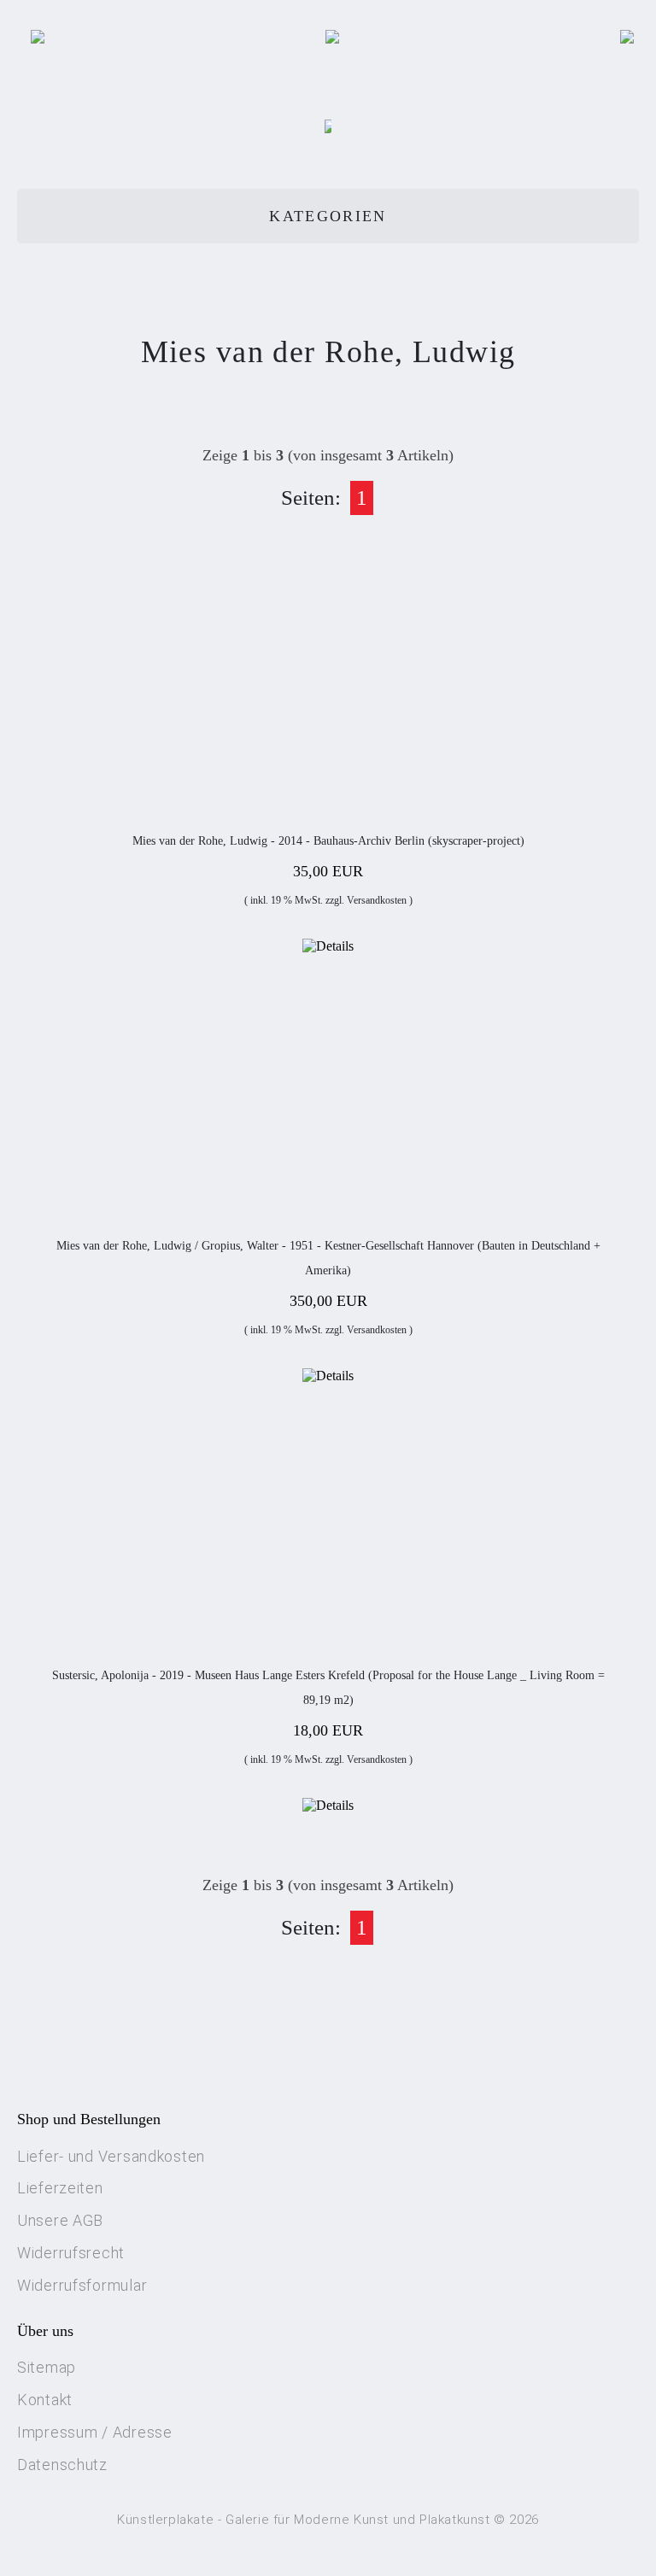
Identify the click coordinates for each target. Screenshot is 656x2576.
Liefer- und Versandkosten (111, 2156)
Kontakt (45, 2400)
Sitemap (47, 2367)
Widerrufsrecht (71, 2253)
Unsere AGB (60, 2220)
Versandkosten (377, 900)
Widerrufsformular (82, 2285)
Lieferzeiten (60, 2188)
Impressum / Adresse (95, 2432)
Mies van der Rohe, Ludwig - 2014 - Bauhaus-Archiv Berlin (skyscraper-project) (328, 841)
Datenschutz (62, 2465)
